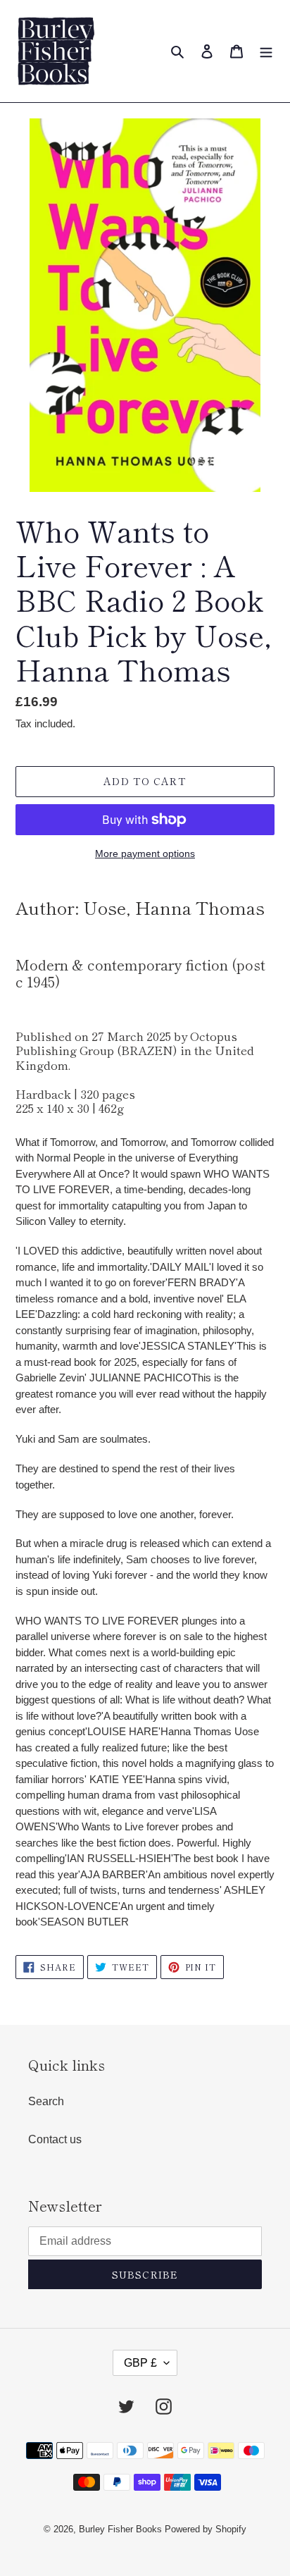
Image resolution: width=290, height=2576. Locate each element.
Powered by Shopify (206, 2529)
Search (46, 2101)
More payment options (145, 853)
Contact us (55, 2139)
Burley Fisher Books (122, 2529)
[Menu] (266, 51)
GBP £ (140, 2363)
